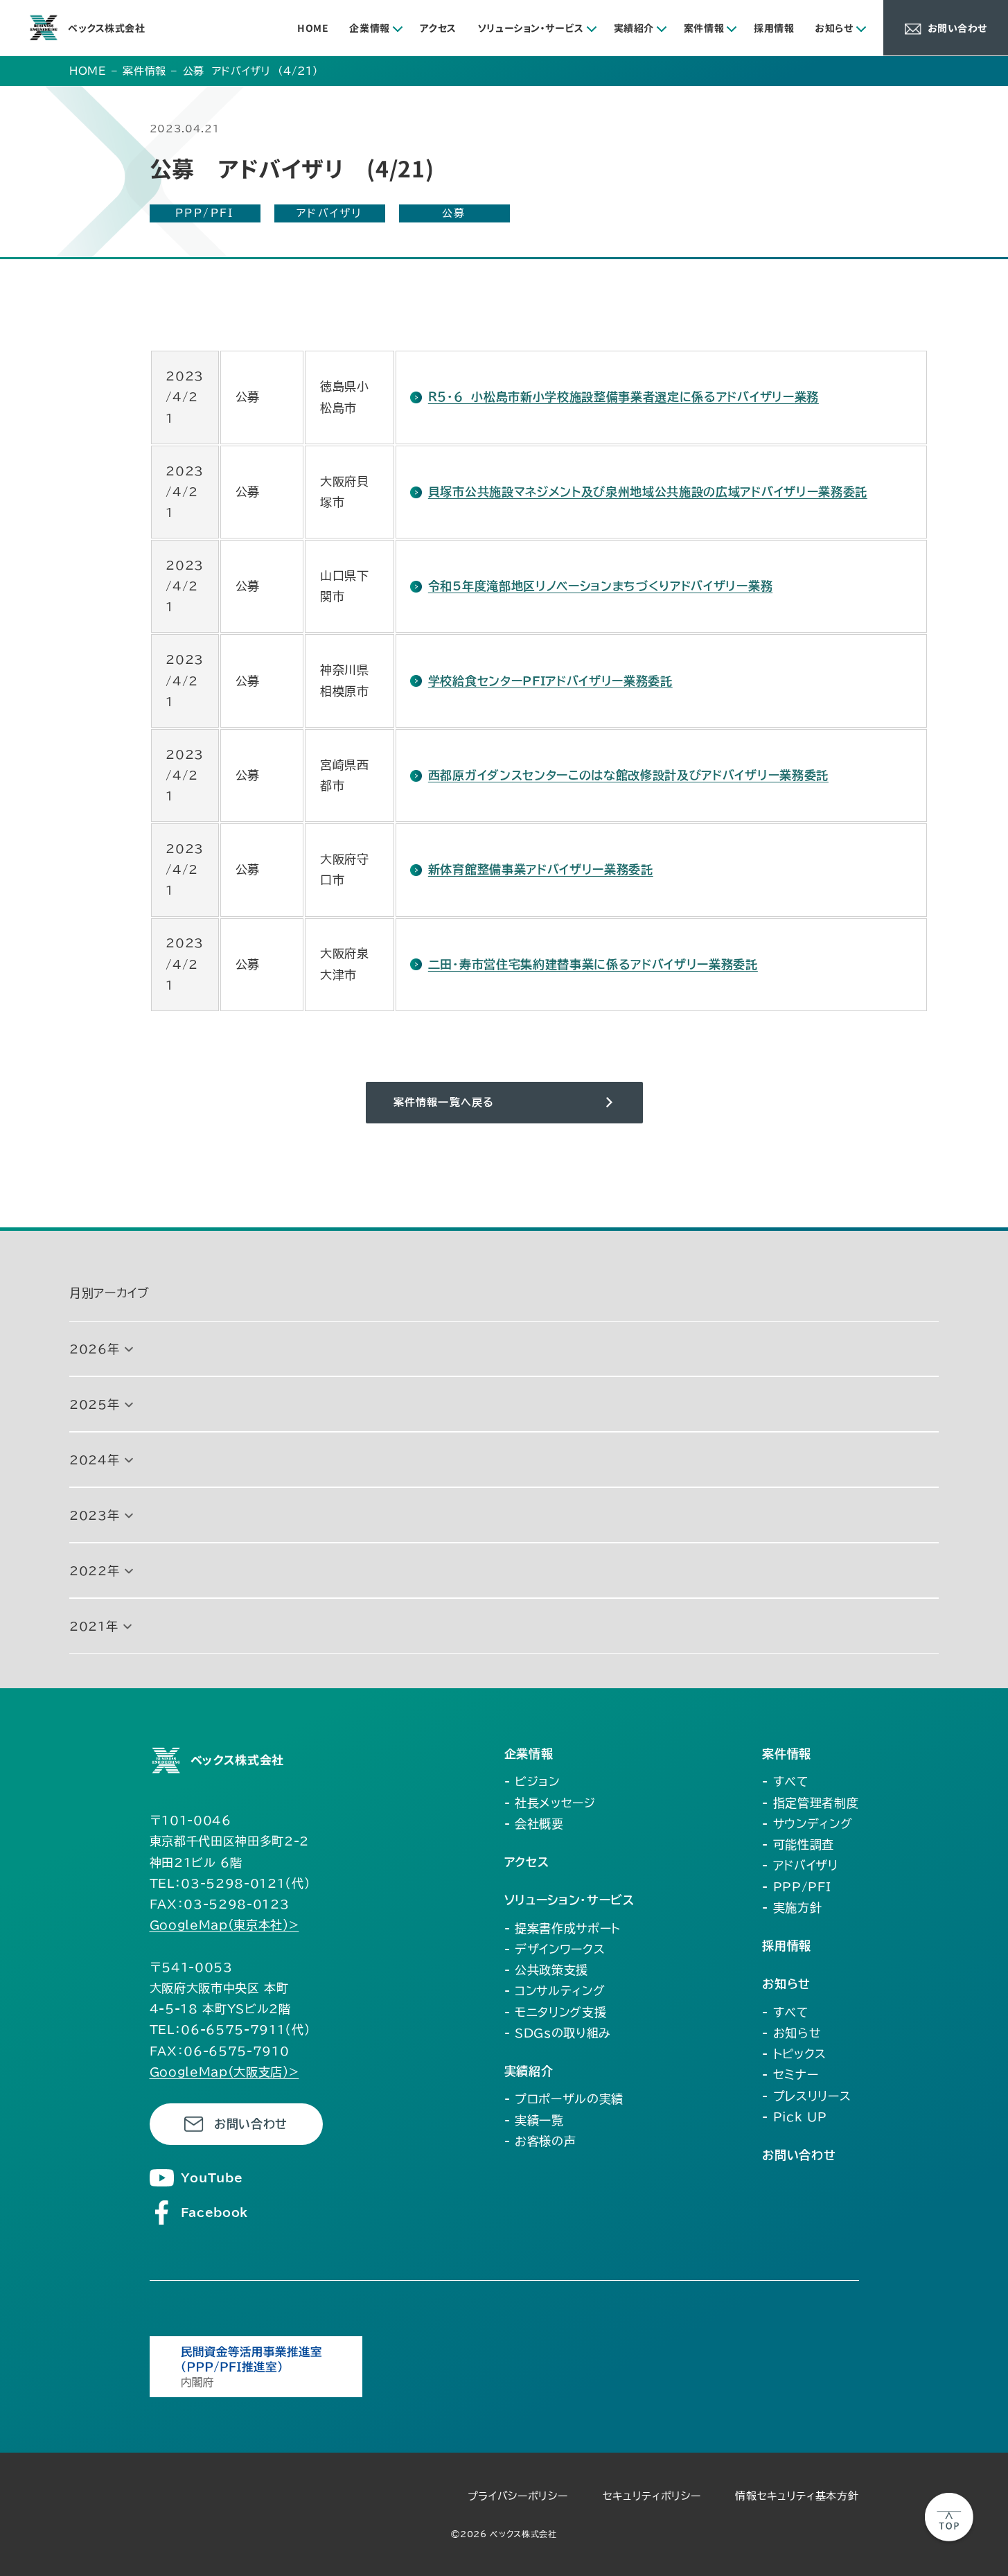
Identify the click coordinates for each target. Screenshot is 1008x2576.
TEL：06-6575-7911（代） (230, 2030)
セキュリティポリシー (652, 2496)
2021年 (94, 1626)
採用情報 (774, 28)
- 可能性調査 (798, 1845)
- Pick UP (794, 2117)
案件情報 (704, 28)
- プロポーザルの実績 (564, 2099)
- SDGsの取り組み (558, 2033)
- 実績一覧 (534, 2120)
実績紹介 (634, 28)
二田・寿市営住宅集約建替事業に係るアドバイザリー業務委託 (593, 964)
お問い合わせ (251, 2124)
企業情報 (369, 28)
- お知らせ (792, 2033)
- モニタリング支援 (556, 2012)
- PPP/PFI (796, 1887)
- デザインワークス (555, 1949)
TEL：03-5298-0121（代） (230, 1883)
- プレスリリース (806, 2096)
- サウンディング (807, 1824)
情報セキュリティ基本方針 (797, 2496)
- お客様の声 (540, 2141)
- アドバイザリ (800, 1865)
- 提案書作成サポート (563, 1928)
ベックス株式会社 (106, 28)
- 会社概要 (534, 1824)
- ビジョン (532, 1781)
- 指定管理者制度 (810, 1803)
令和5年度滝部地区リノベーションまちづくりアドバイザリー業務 (600, 586)
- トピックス (794, 2054)
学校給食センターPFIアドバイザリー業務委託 (550, 681)
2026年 (94, 1349)
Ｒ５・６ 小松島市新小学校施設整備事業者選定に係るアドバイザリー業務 (624, 397)
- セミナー (790, 2075)
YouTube (212, 2178)
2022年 (94, 1571)
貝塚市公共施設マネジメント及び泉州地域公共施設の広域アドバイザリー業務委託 (648, 492)
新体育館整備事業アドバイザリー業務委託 (540, 869)
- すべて (785, 1781)
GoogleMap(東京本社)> (224, 1925)
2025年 (94, 1404)
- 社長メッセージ (550, 1803)
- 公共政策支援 (546, 1970)
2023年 (94, 1515)
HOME (313, 28)
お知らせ (834, 28)
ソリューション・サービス (531, 28)
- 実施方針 (792, 1908)
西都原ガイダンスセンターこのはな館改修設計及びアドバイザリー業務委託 (628, 775)
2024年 (94, 1460)
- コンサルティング (555, 1991)
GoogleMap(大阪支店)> (224, 2072)
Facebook (214, 2213)
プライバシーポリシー (518, 2496)
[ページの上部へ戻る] (949, 2517)
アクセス (438, 28)
